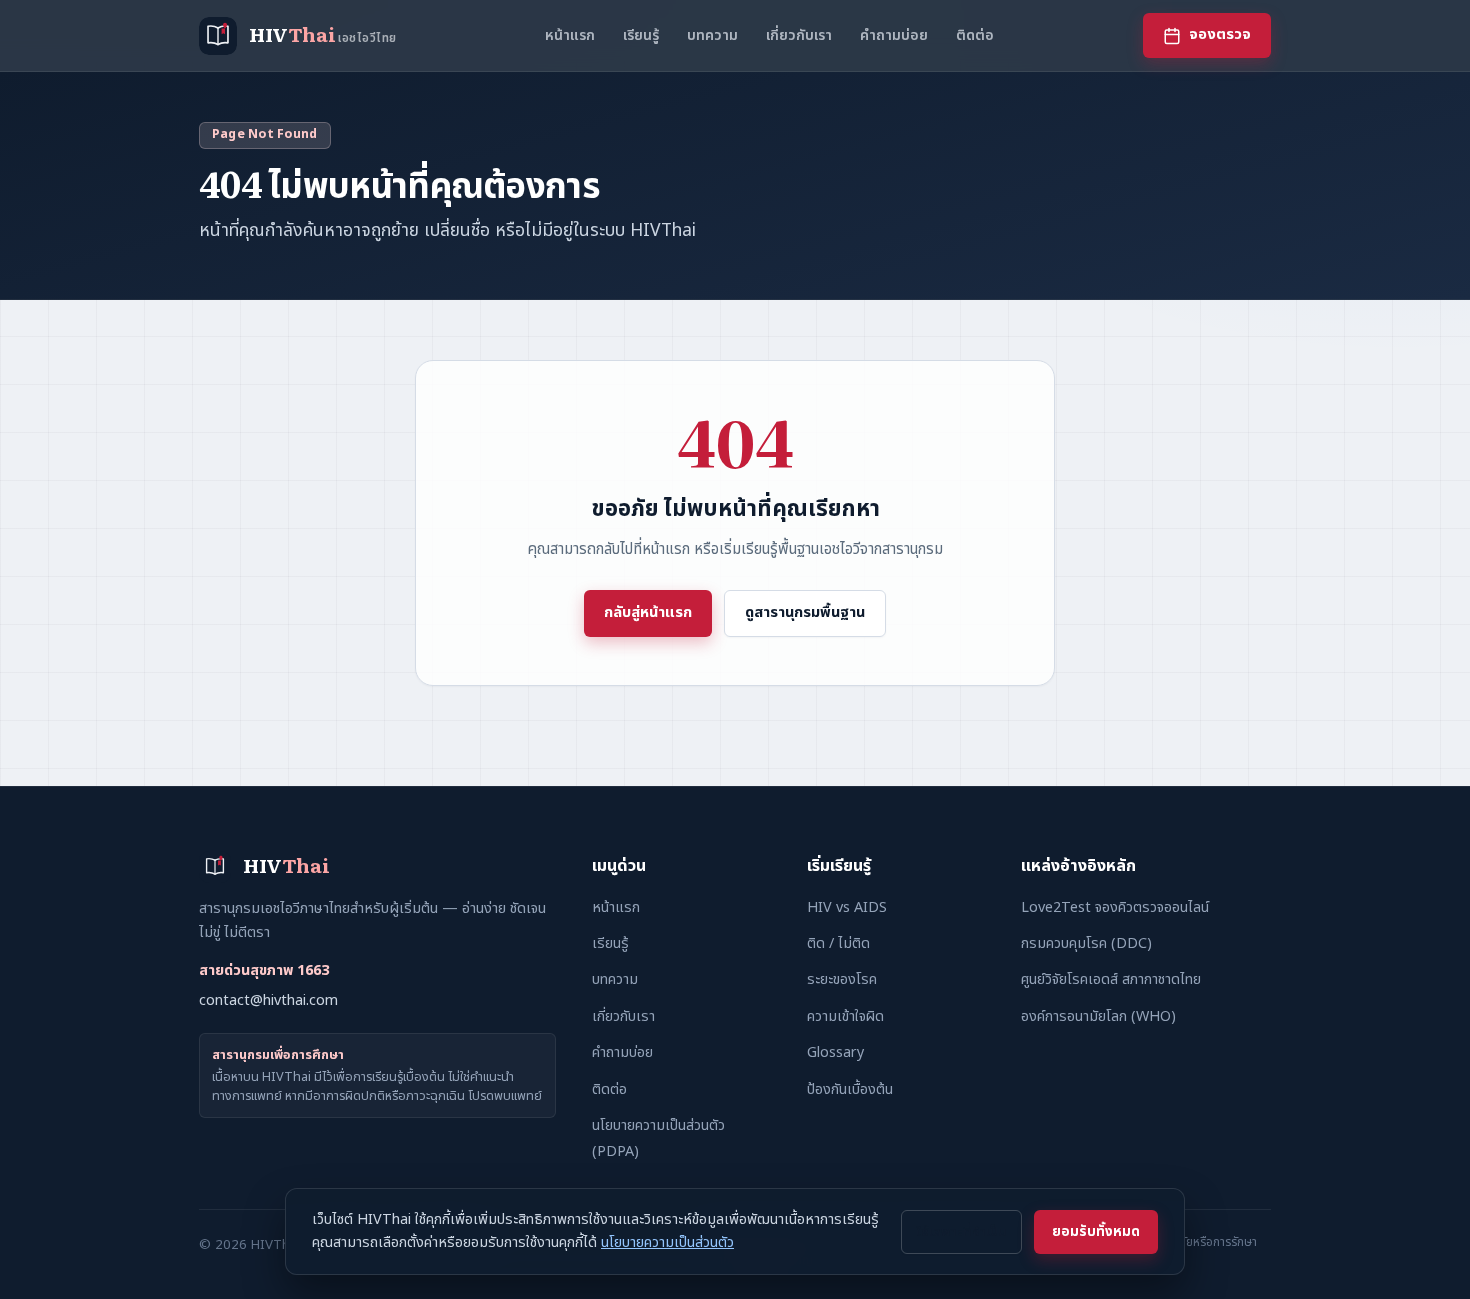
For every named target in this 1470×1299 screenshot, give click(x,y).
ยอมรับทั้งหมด (1096, 1232)
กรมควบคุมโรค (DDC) (1086, 943)
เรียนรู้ (641, 35)
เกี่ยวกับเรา (799, 35)
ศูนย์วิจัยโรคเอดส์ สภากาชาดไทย (1111, 979)
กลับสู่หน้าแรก (648, 612)
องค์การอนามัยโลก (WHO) (1098, 1016)
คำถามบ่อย (894, 35)
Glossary (835, 1052)
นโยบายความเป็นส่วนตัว (667, 1242)
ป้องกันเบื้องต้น (850, 1089)
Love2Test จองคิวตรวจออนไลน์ (1115, 907)
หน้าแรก (570, 35)
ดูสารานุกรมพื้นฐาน (805, 612)
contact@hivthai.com (268, 1000)
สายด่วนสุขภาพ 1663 (264, 970)
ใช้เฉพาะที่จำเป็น (961, 1232)
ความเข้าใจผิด (845, 1016)
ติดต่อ (975, 35)
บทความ (712, 35)
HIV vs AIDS (847, 907)
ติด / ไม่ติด (838, 943)
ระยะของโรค (842, 979)
